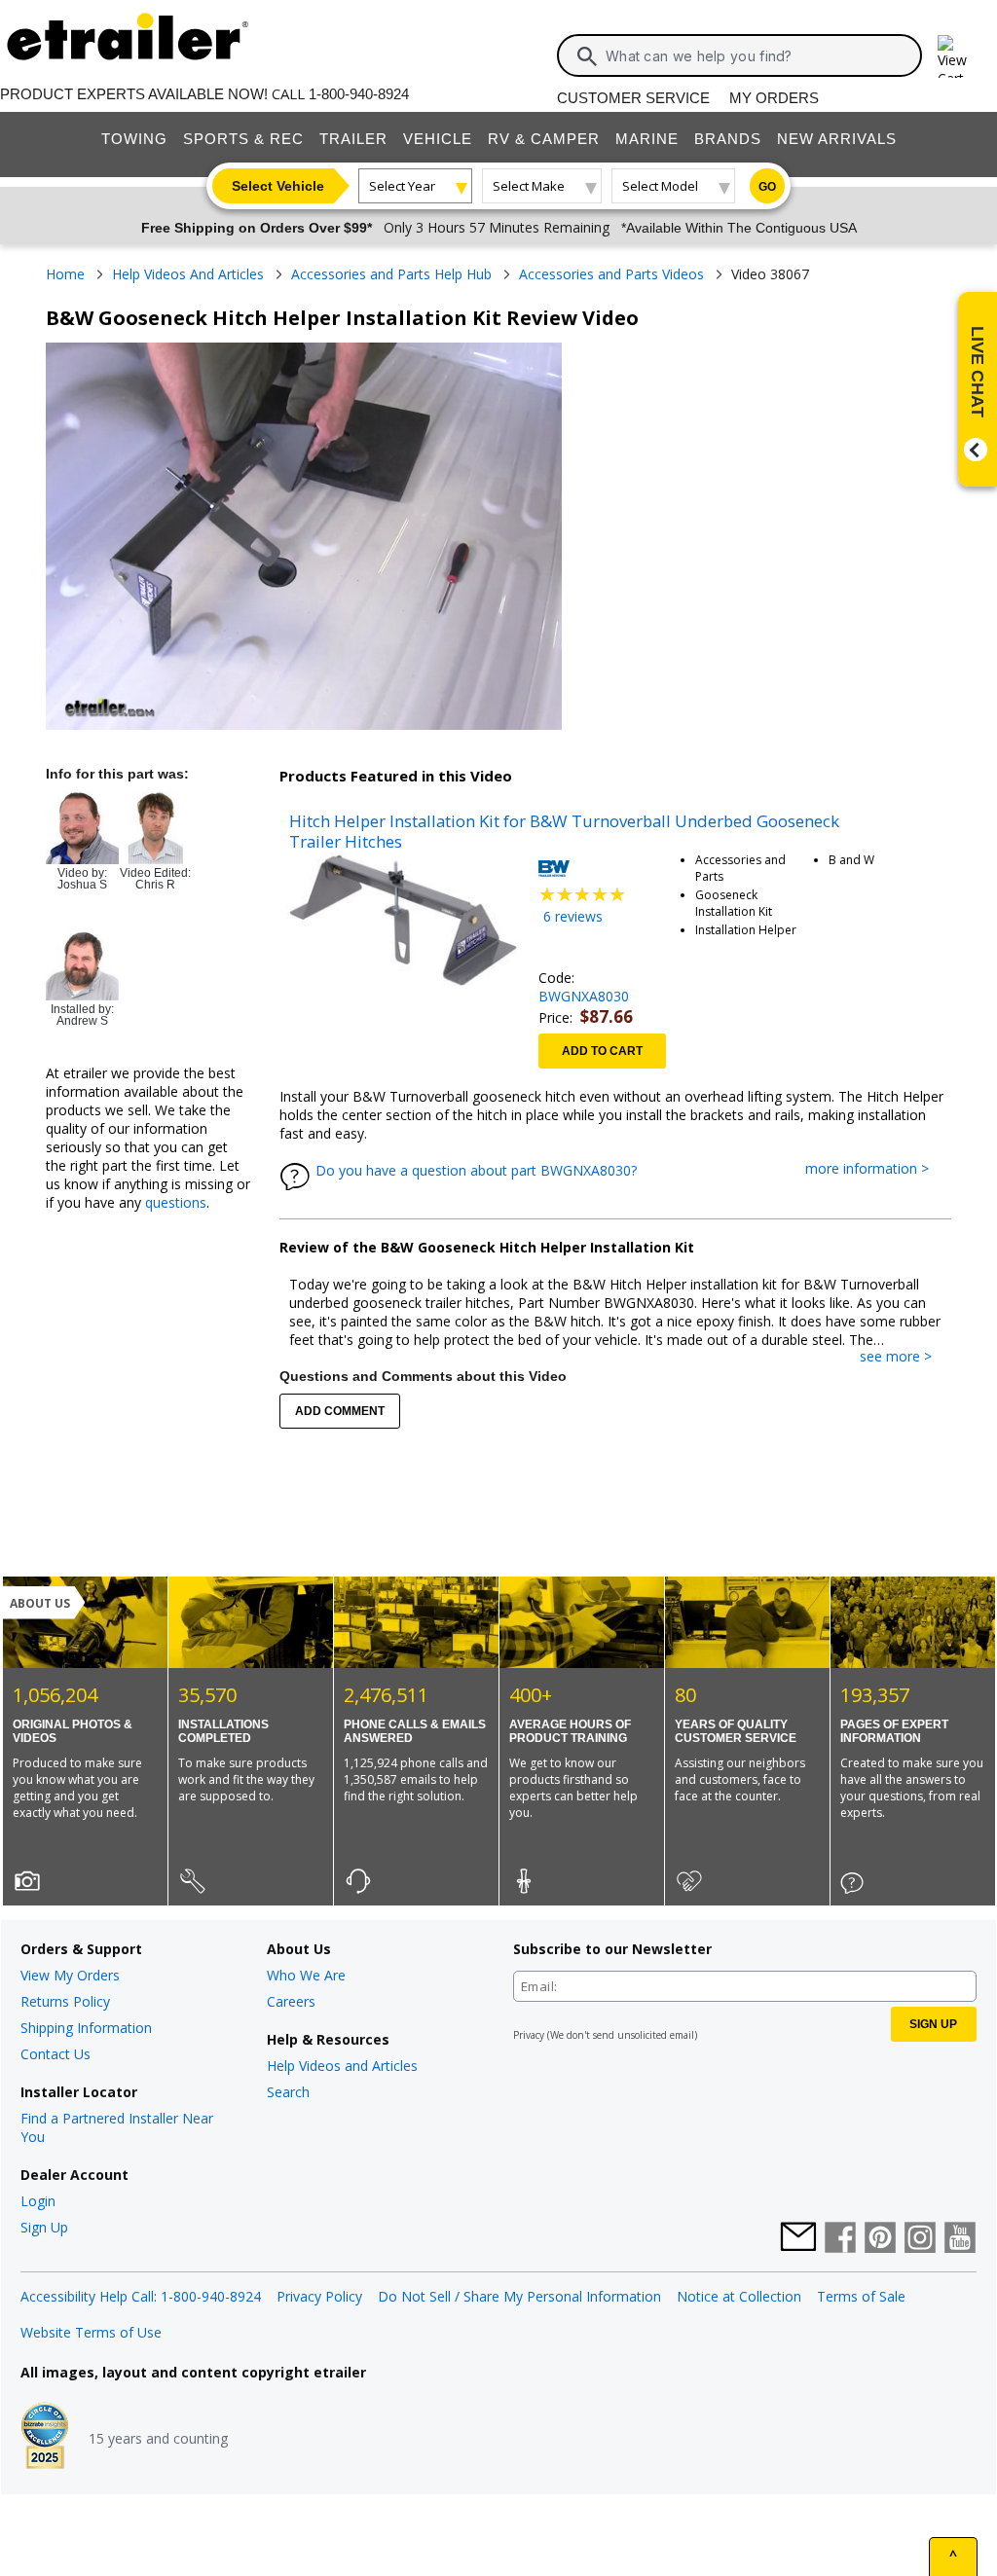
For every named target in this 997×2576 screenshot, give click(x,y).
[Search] (587, 56)
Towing (134, 139)
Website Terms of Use (91, 2332)
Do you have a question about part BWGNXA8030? (476, 1170)
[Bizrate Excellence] (45, 2438)
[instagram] (920, 2239)
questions (176, 1202)
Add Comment (340, 1411)
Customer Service (633, 98)
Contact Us (55, 2054)
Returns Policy (65, 2001)
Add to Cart (602, 1051)
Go (767, 187)
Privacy (529, 2035)
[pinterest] (880, 2239)
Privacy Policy (319, 2296)
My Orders (774, 98)
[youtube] (960, 2239)
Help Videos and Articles (342, 2066)
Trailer (353, 139)
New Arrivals (837, 139)
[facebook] (840, 2239)
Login (38, 2201)
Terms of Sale (861, 2296)
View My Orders (70, 1975)
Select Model (660, 186)
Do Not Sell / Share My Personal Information (519, 2296)
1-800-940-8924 (359, 94)
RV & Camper (544, 139)
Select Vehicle (278, 186)
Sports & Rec (243, 139)
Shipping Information (86, 2028)
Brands (728, 139)
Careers (291, 2001)
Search (288, 2092)
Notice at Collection (739, 2296)
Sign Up (44, 2227)
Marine (647, 139)
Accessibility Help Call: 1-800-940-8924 (141, 2296)
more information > (877, 1169)
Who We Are (306, 1975)
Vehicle (438, 139)
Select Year (402, 186)
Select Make (529, 186)
